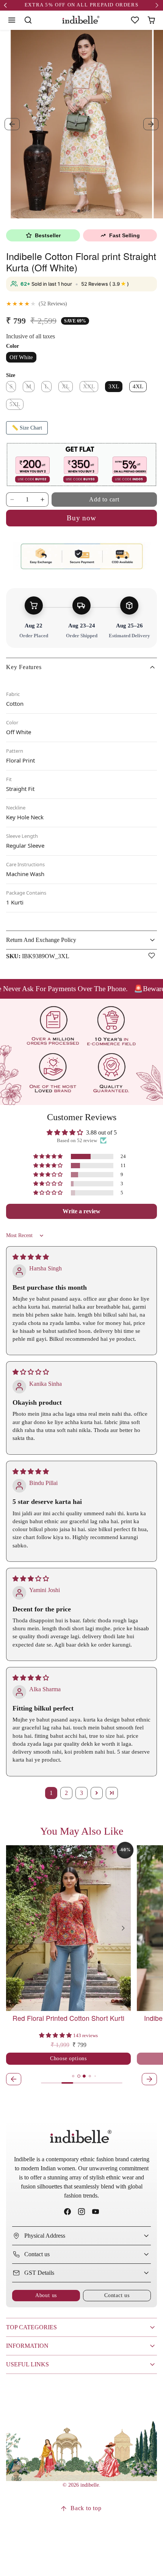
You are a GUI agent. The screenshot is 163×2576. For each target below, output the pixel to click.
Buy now (81, 518)
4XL (138, 386)
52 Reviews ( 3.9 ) (105, 284)
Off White (21, 357)
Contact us (117, 2295)
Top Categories (31, 2327)
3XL (114, 386)
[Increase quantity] (42, 500)
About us (46, 2295)
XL (66, 386)
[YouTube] (96, 2212)
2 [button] (66, 1793)
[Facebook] (67, 2212)
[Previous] (14, 1928)
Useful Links (27, 2364)
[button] (12, 20)
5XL (15, 404)
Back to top (86, 2508)
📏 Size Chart (27, 428)
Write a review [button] (81, 1211)
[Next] (123, 1928)
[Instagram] (81, 2212)
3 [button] (81, 1793)
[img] (31, 1257)
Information (27, 2346)
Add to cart (104, 499)
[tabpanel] (81, 1966)
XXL (89, 386)
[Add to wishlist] (152, 956)
